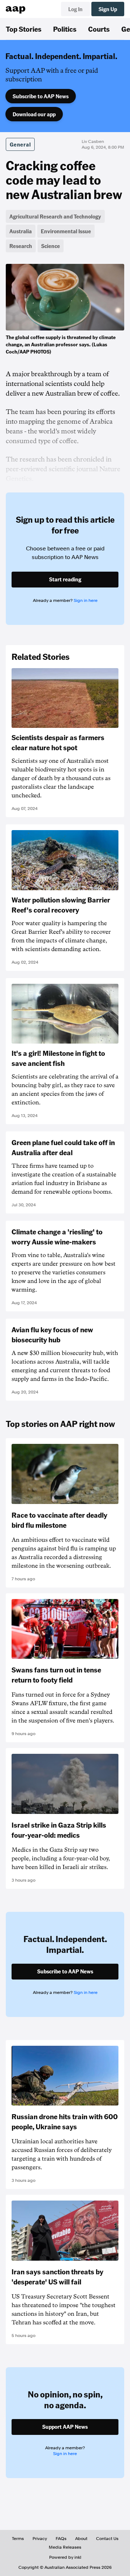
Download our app (34, 114)
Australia (21, 231)
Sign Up (108, 9)
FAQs (61, 2539)
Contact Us (107, 2539)
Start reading (65, 579)
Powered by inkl (65, 2557)
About (81, 2539)
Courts (99, 29)
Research (21, 246)
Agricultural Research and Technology (55, 216)
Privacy (40, 2539)
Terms (18, 2539)
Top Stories (24, 29)
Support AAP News (65, 2427)
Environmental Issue (66, 231)
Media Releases (65, 2547)
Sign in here (86, 600)
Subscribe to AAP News (41, 96)
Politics (65, 29)
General (20, 144)
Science (51, 246)
